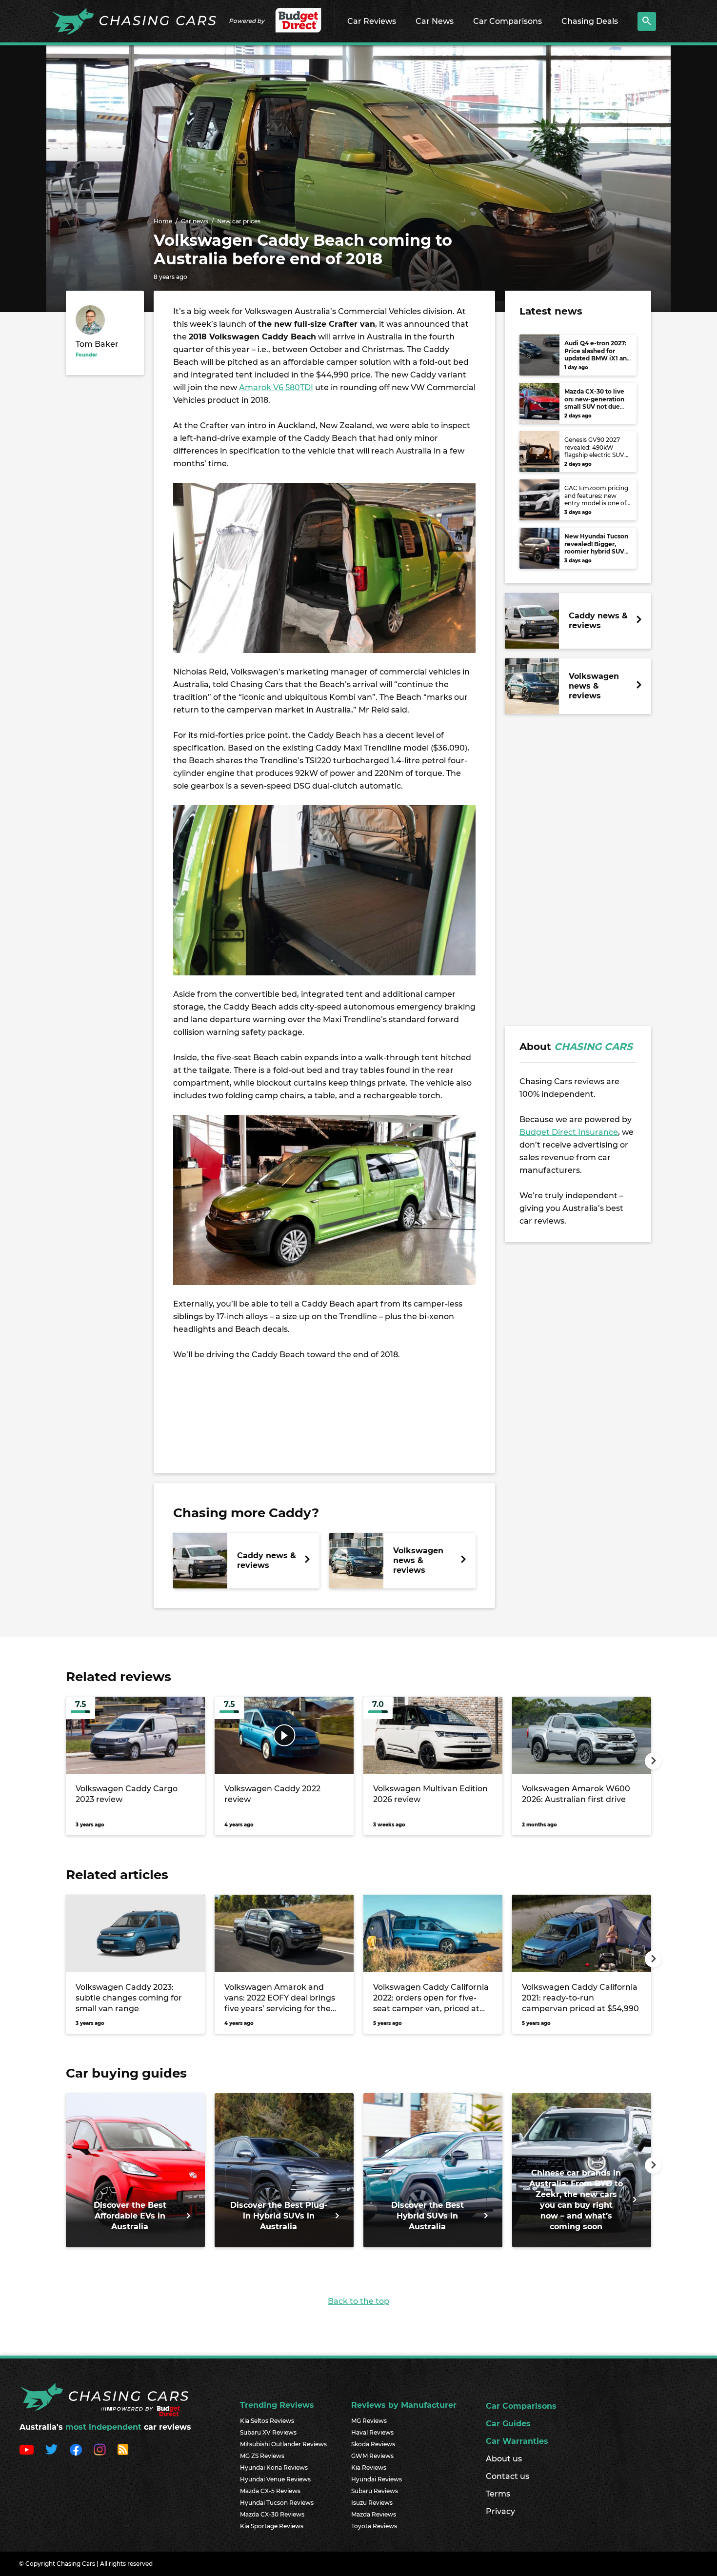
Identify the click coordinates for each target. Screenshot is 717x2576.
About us (504, 2459)
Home (163, 221)
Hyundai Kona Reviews (274, 2467)
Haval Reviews (372, 2432)
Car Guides (508, 2424)
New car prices (239, 221)
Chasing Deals (590, 21)
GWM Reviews (372, 2456)
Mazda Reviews (374, 2514)
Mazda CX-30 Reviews (272, 2514)
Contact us (508, 2476)
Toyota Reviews (374, 2526)
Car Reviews (372, 21)
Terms (498, 2494)
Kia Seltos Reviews (267, 2421)
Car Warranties (517, 2441)
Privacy (500, 2511)
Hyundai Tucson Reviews (277, 2503)
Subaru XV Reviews (268, 2432)
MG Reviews (369, 2421)
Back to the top (358, 2301)
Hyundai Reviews (377, 2479)
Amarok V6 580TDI (276, 387)
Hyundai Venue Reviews (275, 2479)
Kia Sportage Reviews (272, 2526)
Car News (435, 21)
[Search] (647, 21)
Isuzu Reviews (372, 2503)
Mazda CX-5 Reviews (270, 2491)
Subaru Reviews (375, 2491)
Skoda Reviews (373, 2444)
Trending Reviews (277, 2405)
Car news (195, 221)
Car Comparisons (508, 21)
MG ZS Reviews (262, 2456)
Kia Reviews (369, 2467)
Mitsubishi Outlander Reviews (283, 2444)
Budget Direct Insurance (569, 1132)
